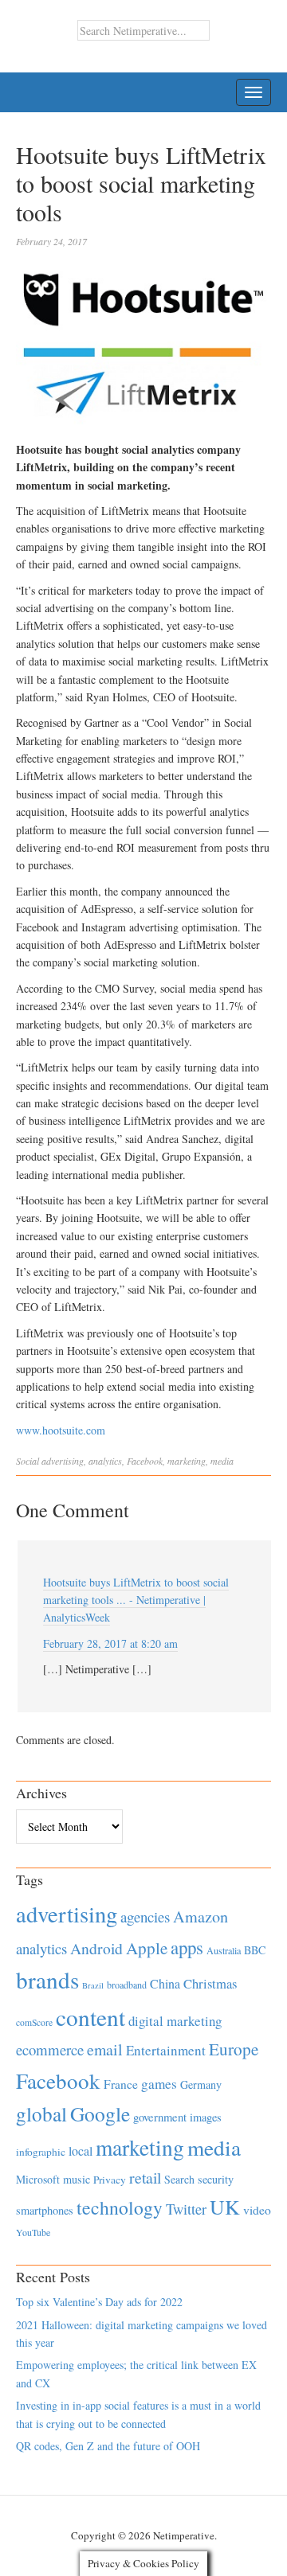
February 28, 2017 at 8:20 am (110, 1643)
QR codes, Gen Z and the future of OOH (108, 2446)
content (90, 2017)
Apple (147, 1948)
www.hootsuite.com (61, 1430)
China (165, 1983)
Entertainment (166, 2050)
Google (100, 2113)
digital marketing (175, 2021)
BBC (255, 1950)
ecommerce (50, 2049)
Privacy (110, 2180)
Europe (234, 2049)
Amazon (201, 1916)
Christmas (210, 1983)
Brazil (93, 1985)
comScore (34, 2022)
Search (179, 2179)
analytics (105, 1461)
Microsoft (38, 2179)
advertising (63, 1461)
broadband (127, 1985)
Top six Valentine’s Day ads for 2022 (99, 2302)
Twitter (186, 2209)
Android (96, 1948)
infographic (41, 2152)
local (81, 2151)
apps (187, 1947)
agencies (145, 1916)
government (160, 2117)
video (257, 2210)
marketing (187, 1461)
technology (120, 2207)
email (105, 2049)
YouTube (33, 2232)
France (121, 2084)
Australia (224, 1950)
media (222, 1461)
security (216, 2179)
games (159, 2084)
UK (225, 2207)
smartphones (45, 2210)
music (77, 2179)
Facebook (145, 1461)
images (206, 2117)
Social (28, 1461)
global (41, 2113)
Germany (201, 2084)
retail (145, 2178)
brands (47, 1979)
